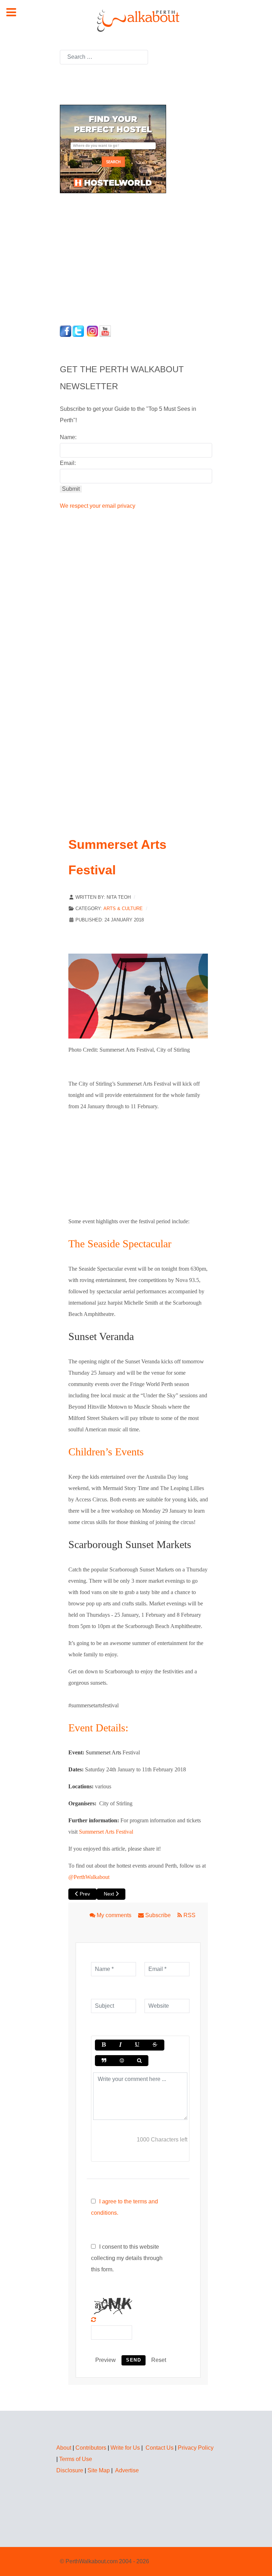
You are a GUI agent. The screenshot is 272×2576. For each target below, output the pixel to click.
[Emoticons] (121, 2061)
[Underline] (137, 2045)
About (64, 2448)
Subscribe (158, 1915)
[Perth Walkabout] (136, 20)
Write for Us (125, 2448)
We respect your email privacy (98, 506)
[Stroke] (155, 2045)
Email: (68, 463)
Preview (106, 2360)
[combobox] (104, 57)
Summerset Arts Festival (106, 1832)
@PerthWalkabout (89, 1877)
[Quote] (104, 2061)
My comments (114, 1915)
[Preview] (139, 2061)
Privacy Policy (196, 2448)
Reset (159, 2360)
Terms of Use (76, 2459)
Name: (68, 437)
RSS (189, 1915)
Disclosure (70, 2470)
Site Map (99, 2470)
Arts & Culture (123, 908)
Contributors (91, 2448)
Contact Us (160, 2448)
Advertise (127, 2470)
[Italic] (120, 2045)
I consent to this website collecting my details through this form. (127, 2258)
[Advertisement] (104, 257)
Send (134, 2360)
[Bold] (104, 2045)
